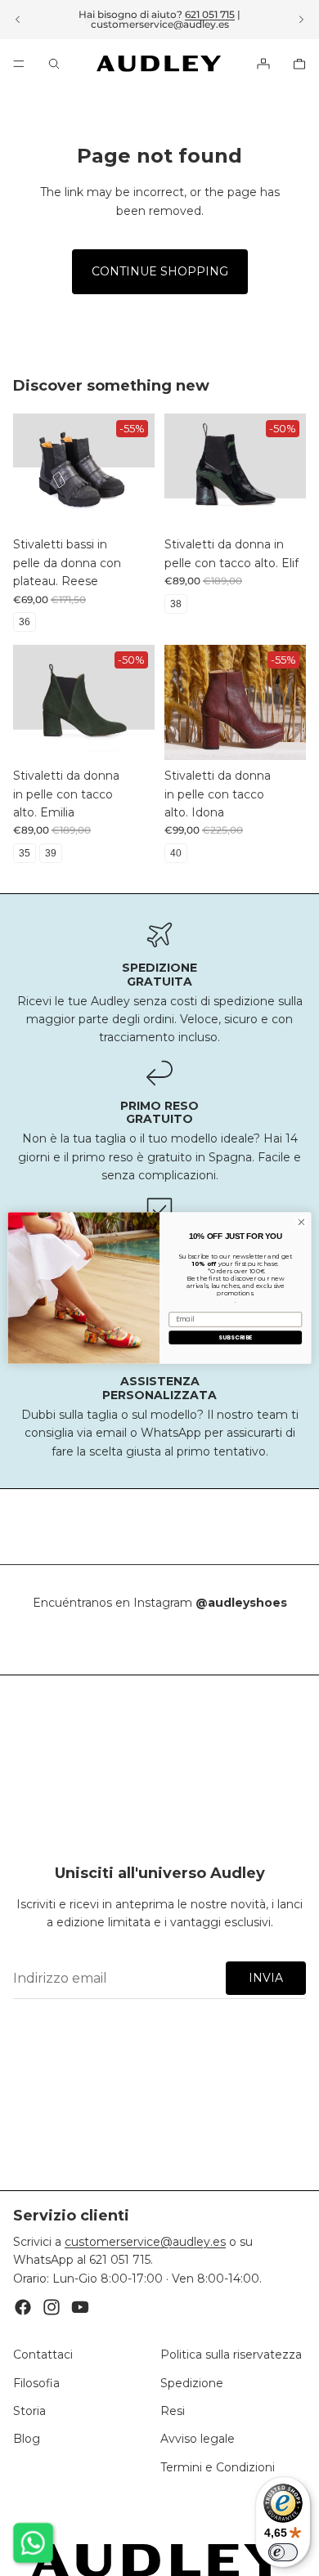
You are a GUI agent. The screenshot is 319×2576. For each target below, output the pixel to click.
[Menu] (19, 64)
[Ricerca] (54, 64)
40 (176, 853)
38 (176, 604)
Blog (27, 2440)
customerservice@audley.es (160, 24)
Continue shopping (160, 271)
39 (51, 853)
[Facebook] (23, 2308)
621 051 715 (210, 14)
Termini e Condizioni (218, 2467)
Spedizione (192, 2383)
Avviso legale (198, 2440)
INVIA (266, 1978)
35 (25, 853)
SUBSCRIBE (235, 1337)
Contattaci (43, 2355)
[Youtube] (80, 2308)
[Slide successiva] (301, 20)
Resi (173, 2411)
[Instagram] (52, 2308)
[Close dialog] (301, 1222)
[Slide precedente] (18, 20)
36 (25, 622)
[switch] (283, 2552)
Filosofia (36, 2383)
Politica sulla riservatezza (231, 2355)
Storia (29, 2411)
